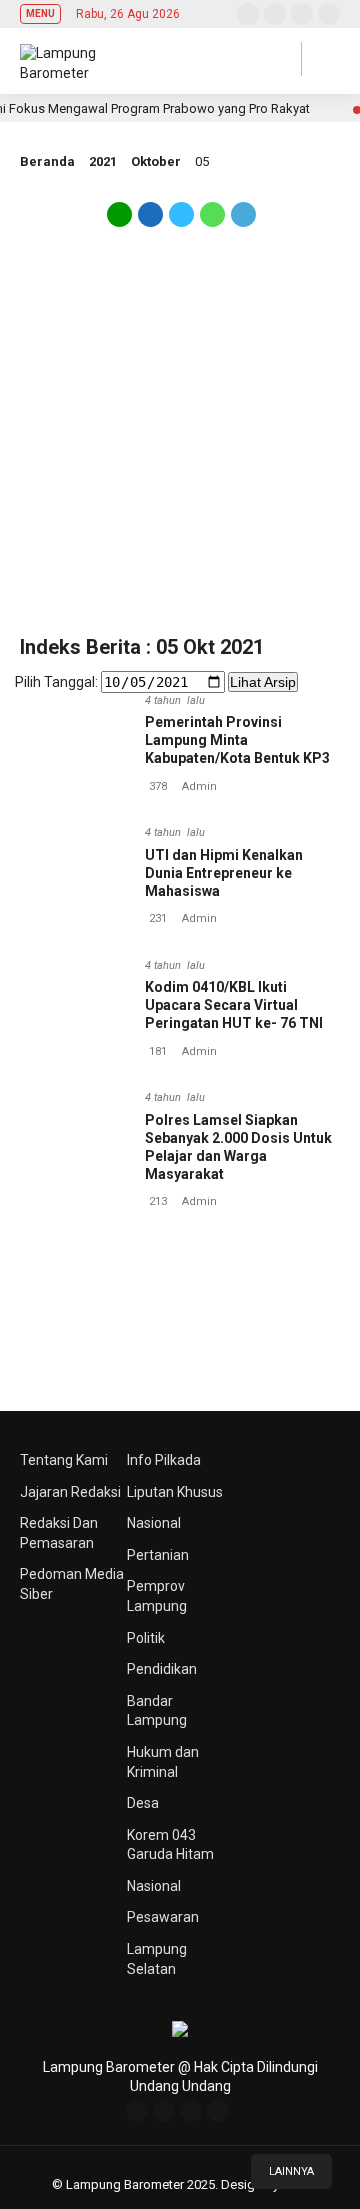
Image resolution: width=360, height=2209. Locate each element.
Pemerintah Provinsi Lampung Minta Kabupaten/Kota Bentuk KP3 (237, 740)
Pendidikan (162, 1669)
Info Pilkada (164, 1460)
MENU (40, 13)
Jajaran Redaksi (70, 1492)
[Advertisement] (180, 443)
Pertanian (158, 1555)
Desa (143, 1803)
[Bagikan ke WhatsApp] (212, 222)
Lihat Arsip (263, 682)
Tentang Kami (64, 1460)
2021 (103, 161)
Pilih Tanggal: (56, 682)
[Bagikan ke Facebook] (150, 222)
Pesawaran (163, 1917)
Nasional (154, 1523)
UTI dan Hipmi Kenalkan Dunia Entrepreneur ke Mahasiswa (224, 873)
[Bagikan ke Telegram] (242, 222)
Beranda (47, 161)
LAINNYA (291, 2171)
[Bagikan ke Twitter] (181, 222)
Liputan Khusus (175, 1492)
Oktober (156, 161)
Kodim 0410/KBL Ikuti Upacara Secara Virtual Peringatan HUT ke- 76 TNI (234, 1005)
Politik (146, 1638)
